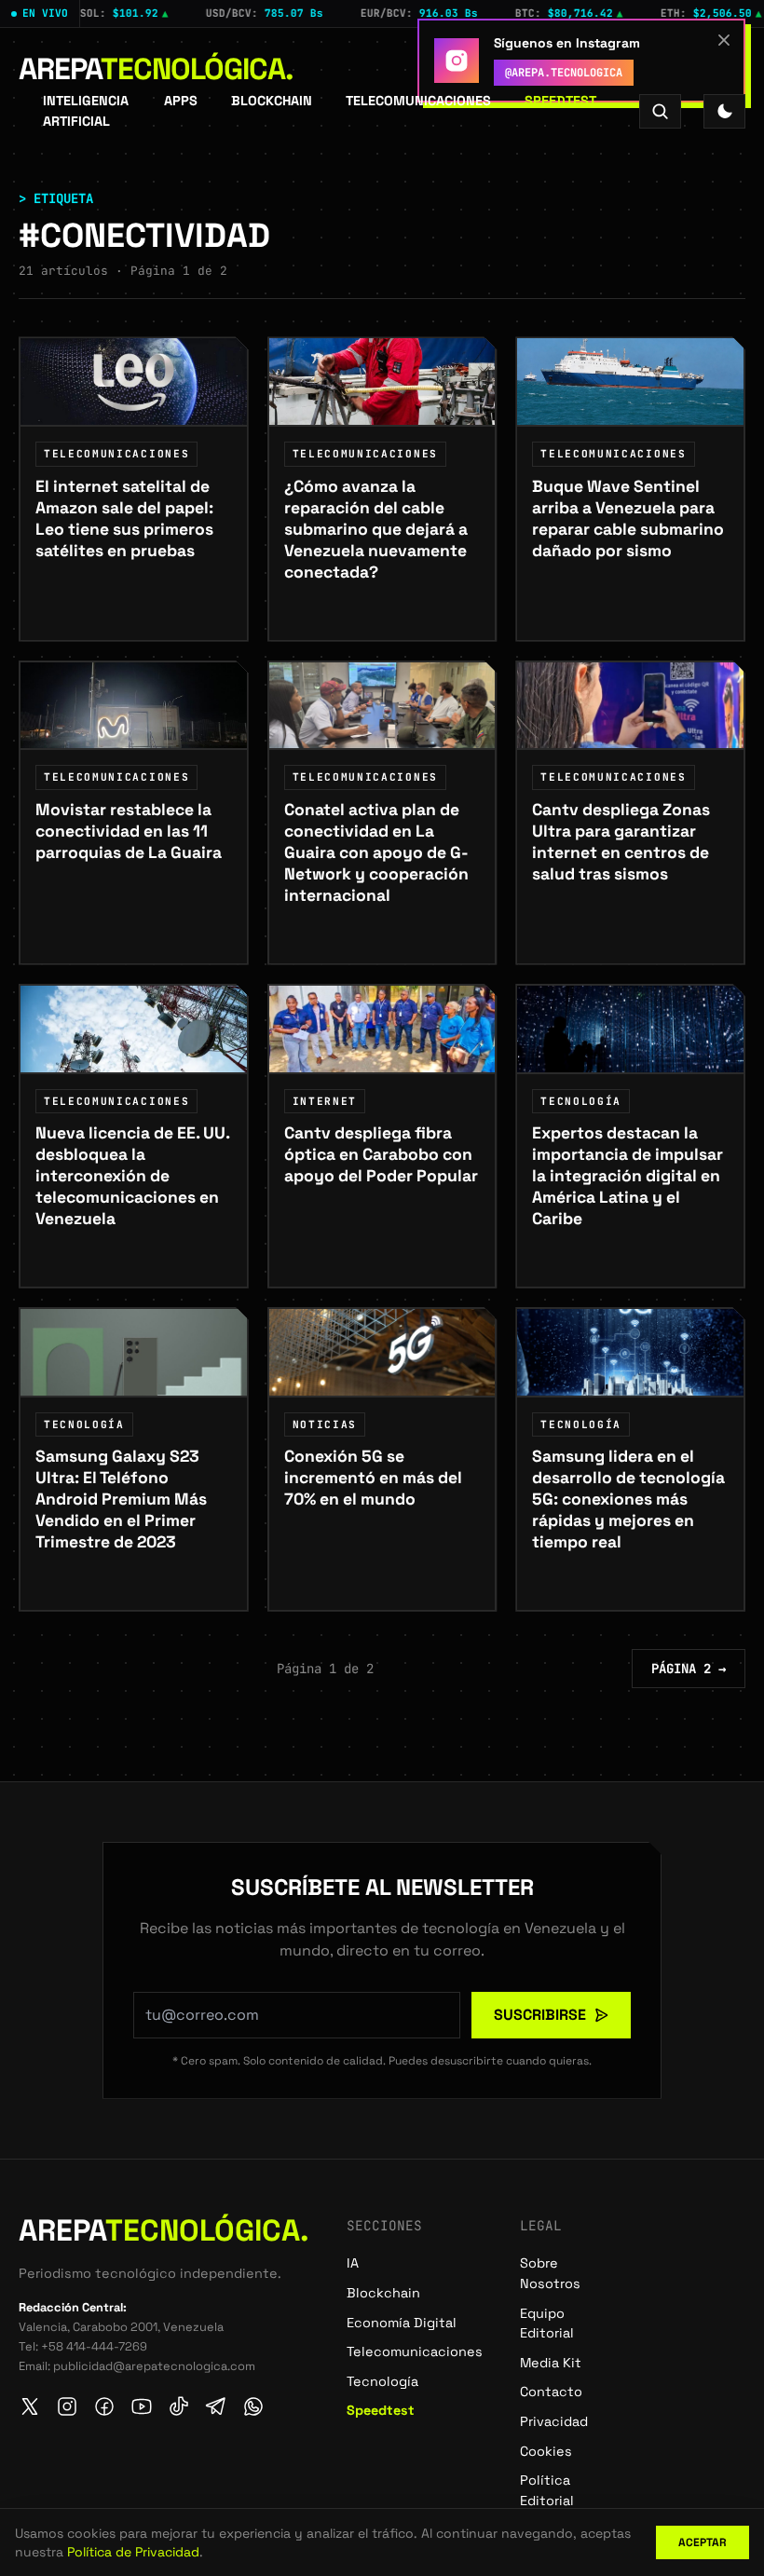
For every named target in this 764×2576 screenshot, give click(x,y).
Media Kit (551, 2363)
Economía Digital (402, 2323)
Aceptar (703, 2542)
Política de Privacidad (133, 2552)
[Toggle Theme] (724, 111)
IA (353, 2263)
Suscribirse (540, 2015)
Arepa (156, 69)
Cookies (546, 2451)
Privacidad (554, 2421)
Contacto (551, 2392)
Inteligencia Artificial (86, 111)
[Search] (660, 111)
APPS (181, 101)
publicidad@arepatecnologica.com (154, 2366)
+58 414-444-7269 (94, 2346)
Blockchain (272, 101)
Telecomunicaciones (418, 101)
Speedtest (560, 101)
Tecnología (382, 2381)
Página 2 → (689, 1669)
